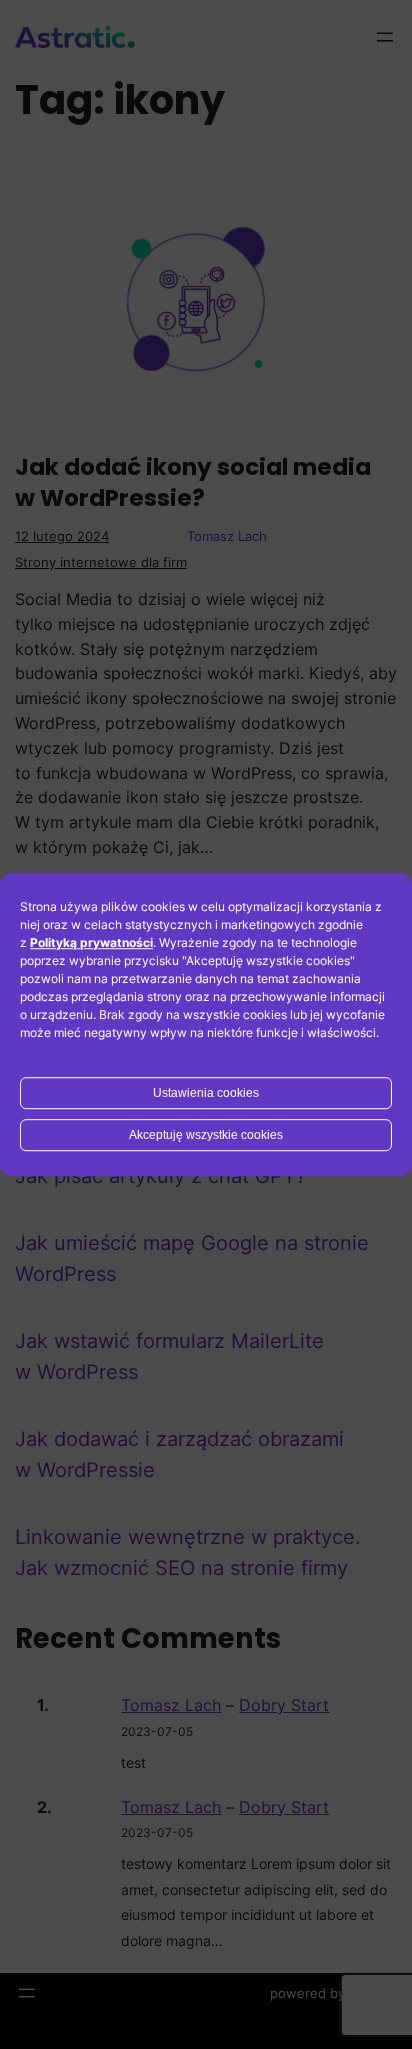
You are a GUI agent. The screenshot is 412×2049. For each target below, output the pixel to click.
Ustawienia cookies (206, 1093)
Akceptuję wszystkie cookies (206, 1135)
